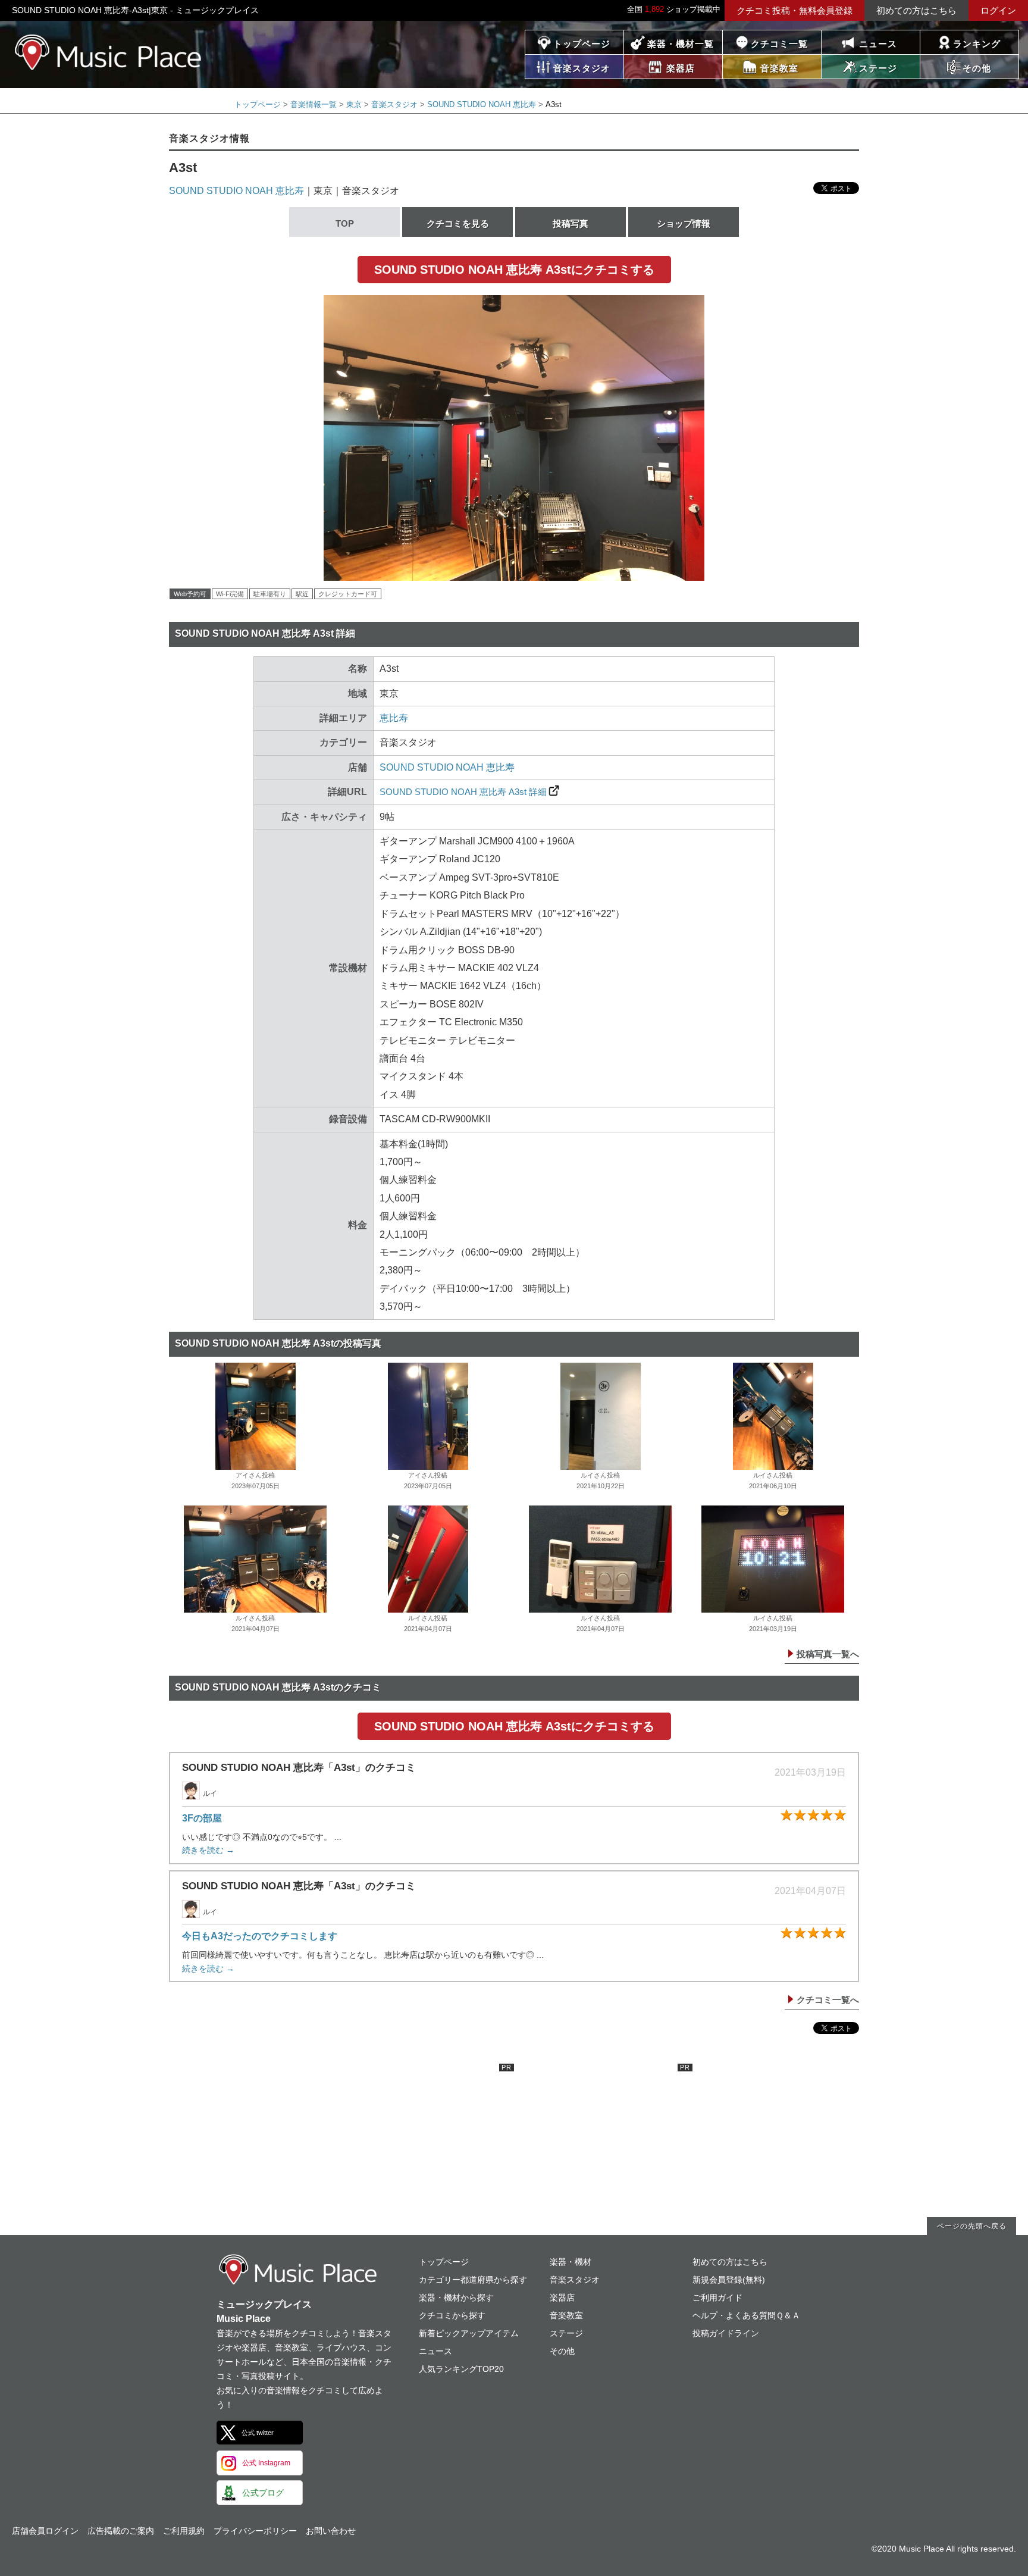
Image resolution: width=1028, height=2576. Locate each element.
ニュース (878, 44)
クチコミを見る (458, 223)
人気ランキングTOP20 (461, 2369)
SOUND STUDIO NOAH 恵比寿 (482, 104)
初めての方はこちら (916, 10)
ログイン (998, 10)
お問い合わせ (331, 2531)
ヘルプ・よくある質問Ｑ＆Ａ (746, 2315)
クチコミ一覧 (779, 44)
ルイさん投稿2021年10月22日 (601, 1481)
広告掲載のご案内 (121, 2531)
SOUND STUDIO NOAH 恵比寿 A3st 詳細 (463, 792)
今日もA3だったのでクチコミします (260, 1936)
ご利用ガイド (717, 2298)
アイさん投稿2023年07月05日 (256, 1481)
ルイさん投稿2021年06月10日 (773, 1481)
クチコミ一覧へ (828, 2000)
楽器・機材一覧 (681, 44)
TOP (345, 223)
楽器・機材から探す (456, 2298)
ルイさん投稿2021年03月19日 (773, 1623)
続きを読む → (208, 1850)
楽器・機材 (571, 2262)
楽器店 (562, 2298)
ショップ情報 (684, 223)
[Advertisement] (425, 2138)
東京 (354, 104)
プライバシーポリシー (255, 2531)
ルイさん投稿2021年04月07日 (256, 1623)
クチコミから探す (452, 2315)
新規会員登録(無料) (729, 2280)
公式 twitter (258, 2433)
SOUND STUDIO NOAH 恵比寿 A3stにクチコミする (514, 270)
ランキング (977, 44)
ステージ (566, 2333)
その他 (562, 2351)
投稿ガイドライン (726, 2333)
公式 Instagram (266, 2463)
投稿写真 (571, 223)
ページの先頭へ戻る (972, 2226)
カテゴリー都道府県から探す (473, 2280)
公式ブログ (263, 2493)
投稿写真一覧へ (828, 1654)
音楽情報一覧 (314, 104)
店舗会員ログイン (45, 2531)
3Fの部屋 (202, 1818)
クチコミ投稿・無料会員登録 (794, 10)
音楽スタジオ (394, 104)
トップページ (582, 44)
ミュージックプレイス (109, 52)
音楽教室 (566, 2315)
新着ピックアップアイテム (469, 2333)
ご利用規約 (184, 2531)
